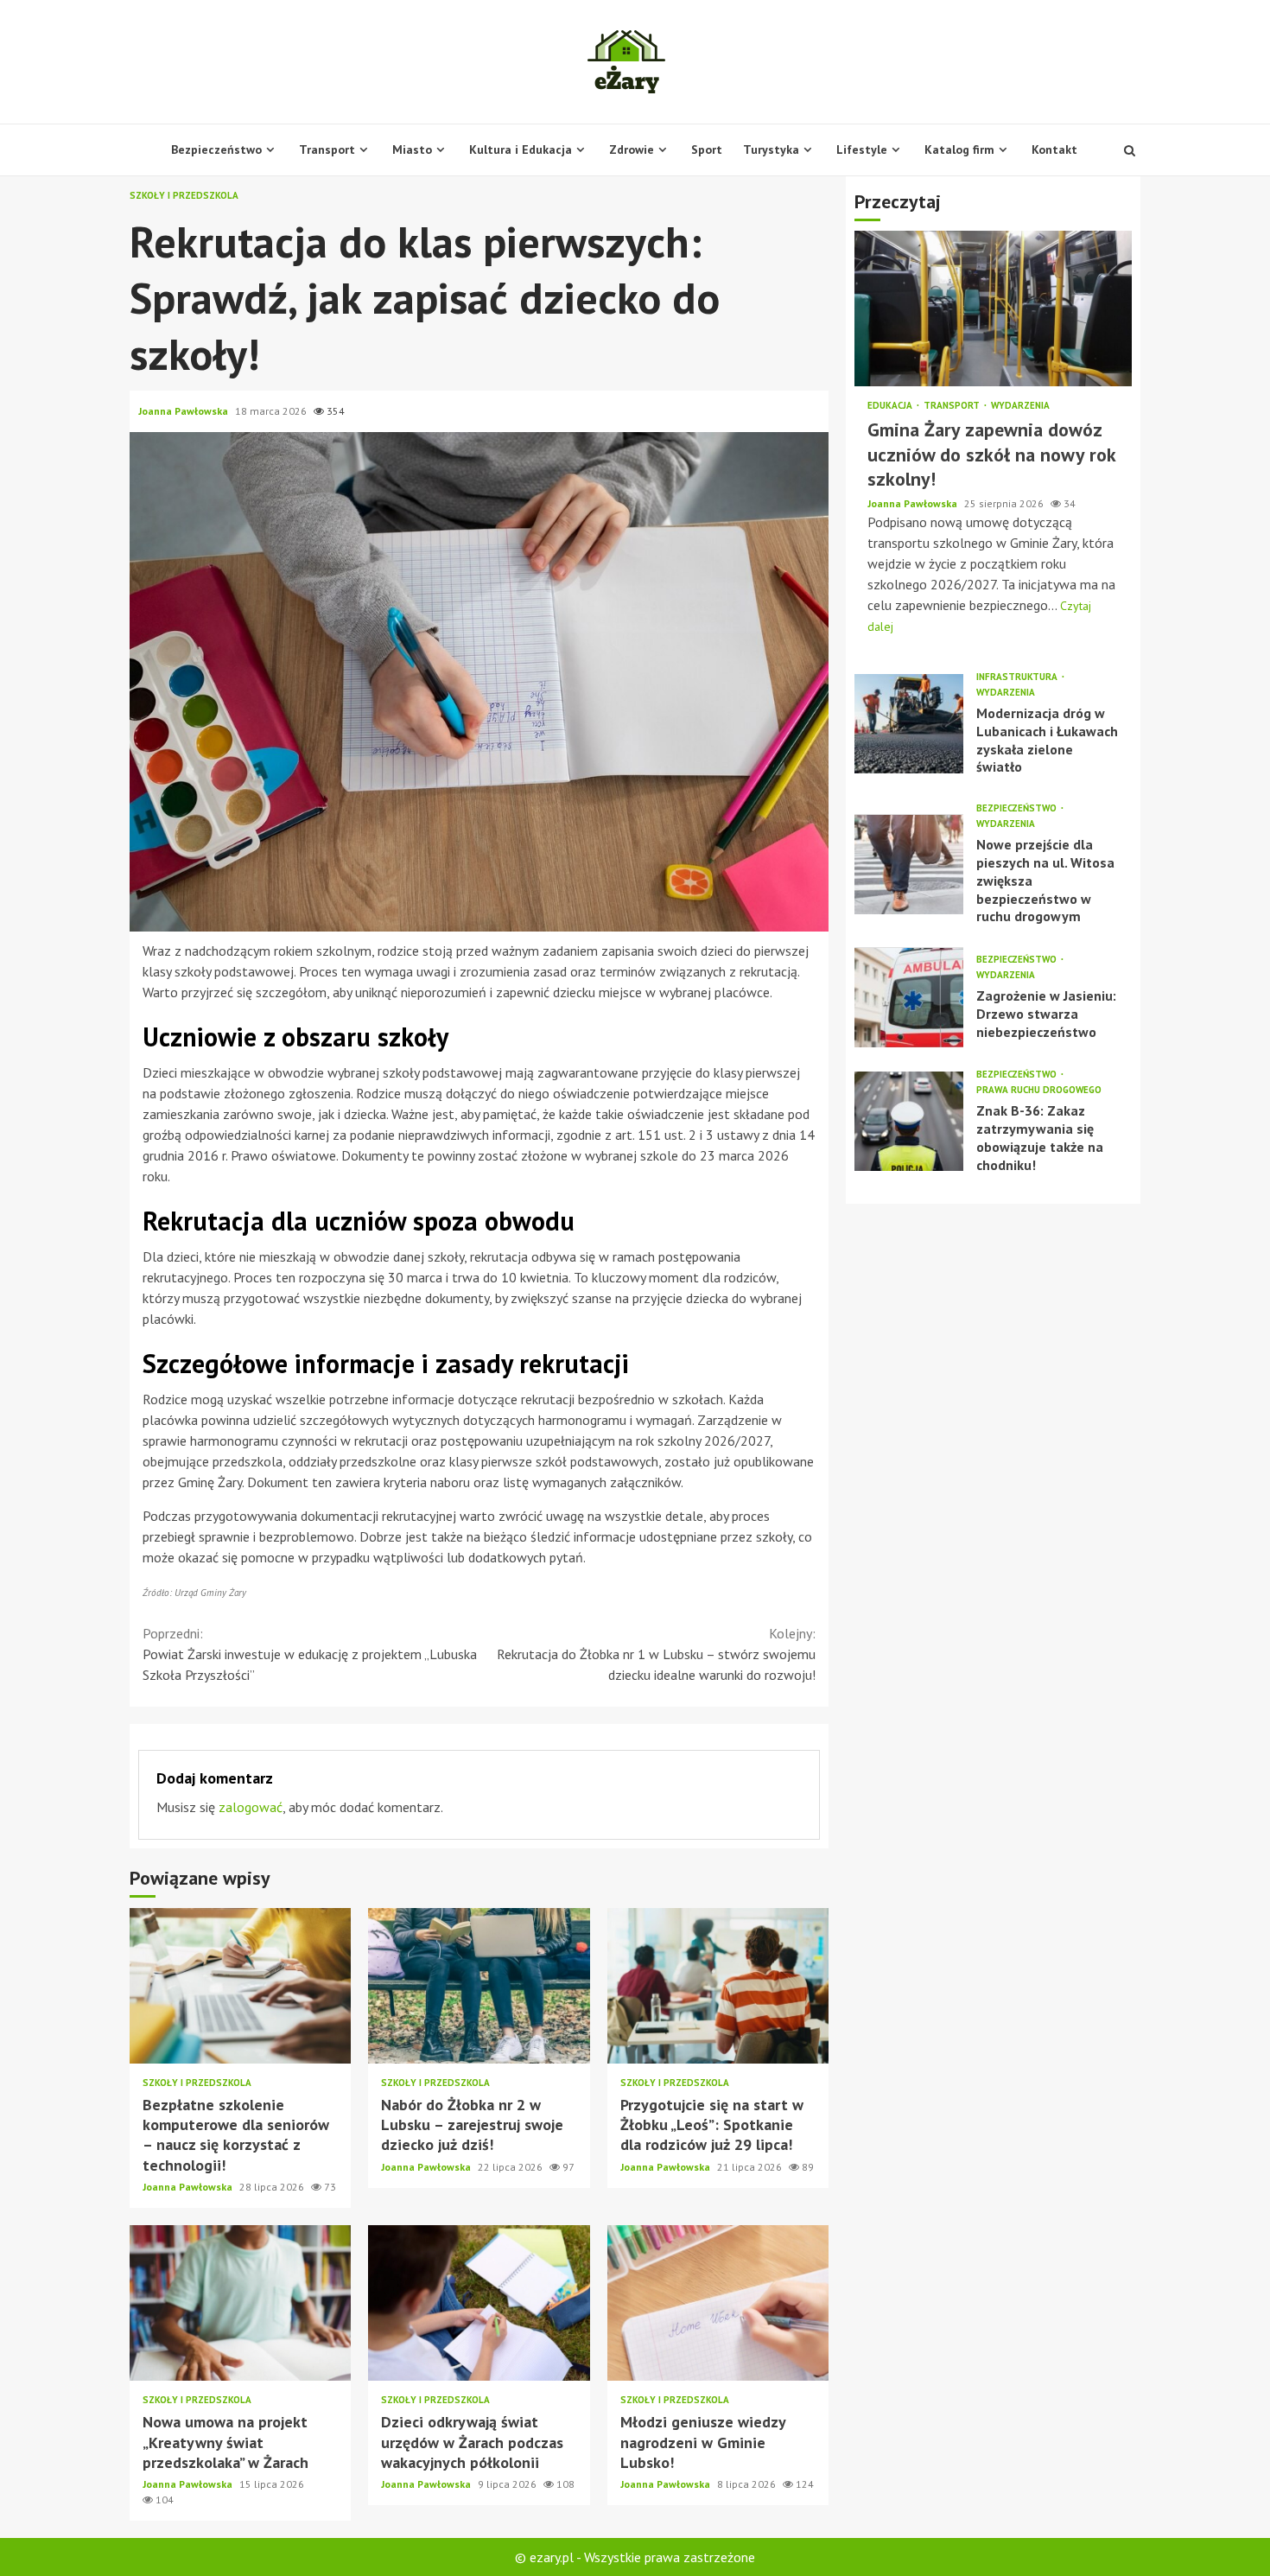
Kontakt (1054, 149)
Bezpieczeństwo (216, 149)
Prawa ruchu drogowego (1039, 1091)
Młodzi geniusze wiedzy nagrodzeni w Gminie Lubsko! (718, 2303)
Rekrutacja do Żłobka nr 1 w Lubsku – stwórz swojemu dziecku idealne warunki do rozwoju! (656, 1654)
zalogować (251, 1807)
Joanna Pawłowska (184, 411)
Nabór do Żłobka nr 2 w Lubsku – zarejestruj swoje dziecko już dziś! (479, 1986)
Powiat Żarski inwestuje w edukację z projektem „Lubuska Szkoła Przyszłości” (310, 1654)
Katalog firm (959, 149)
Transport (327, 149)
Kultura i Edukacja (521, 149)
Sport (707, 149)
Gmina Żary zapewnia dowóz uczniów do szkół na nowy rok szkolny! (993, 309)
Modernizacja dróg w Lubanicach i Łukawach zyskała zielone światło (909, 724)
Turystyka (771, 149)
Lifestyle (862, 149)
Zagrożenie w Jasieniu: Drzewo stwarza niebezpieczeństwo (909, 998)
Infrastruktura (1018, 677)
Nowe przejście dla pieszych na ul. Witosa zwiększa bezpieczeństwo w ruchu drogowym (909, 865)
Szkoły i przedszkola (184, 196)
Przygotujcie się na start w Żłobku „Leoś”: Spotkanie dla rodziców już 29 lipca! (718, 1986)
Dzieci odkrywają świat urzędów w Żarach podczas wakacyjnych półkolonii (479, 2303)
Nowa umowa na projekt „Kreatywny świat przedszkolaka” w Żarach (240, 2303)
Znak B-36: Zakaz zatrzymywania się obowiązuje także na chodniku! (909, 1121)
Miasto (412, 149)
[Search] (1130, 150)
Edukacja (891, 407)
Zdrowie (632, 149)
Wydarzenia (1020, 407)
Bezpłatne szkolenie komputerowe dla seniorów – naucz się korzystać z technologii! (240, 1986)
